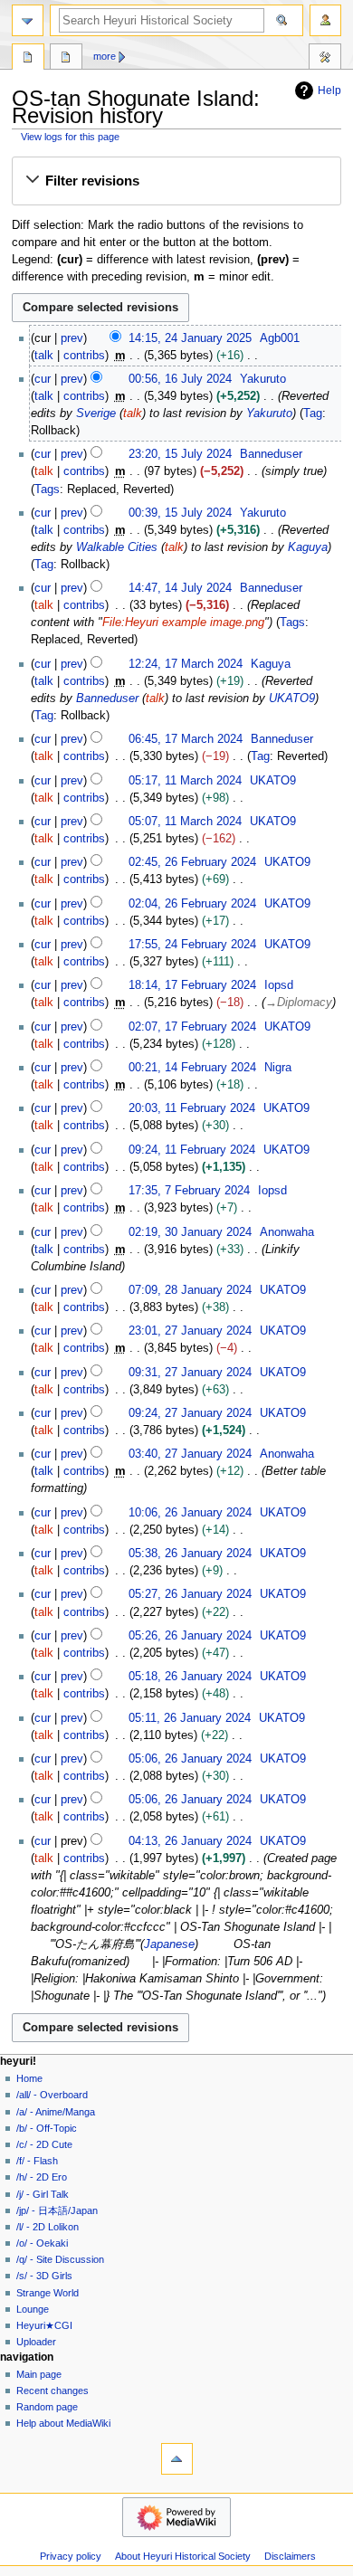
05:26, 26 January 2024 (190, 1636)
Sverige (96, 413)
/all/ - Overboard (52, 2095)
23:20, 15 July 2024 (180, 454)
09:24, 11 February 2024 (192, 1150)
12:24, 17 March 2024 (186, 664)
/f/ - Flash (37, 2161)
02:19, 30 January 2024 (190, 1232)
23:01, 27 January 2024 (190, 1331)
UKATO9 (292, 699)
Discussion (66, 59)
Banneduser (107, 699)
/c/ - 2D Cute (44, 2144)
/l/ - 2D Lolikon (48, 2227)
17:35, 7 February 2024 (189, 1191)
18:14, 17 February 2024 (192, 985)
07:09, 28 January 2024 (190, 1290)
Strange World (48, 2293)
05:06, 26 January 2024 (190, 1759)
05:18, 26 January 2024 (190, 1677)
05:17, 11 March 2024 (185, 781)
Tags (47, 490)
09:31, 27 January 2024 (190, 1373)
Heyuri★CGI (44, 2325)
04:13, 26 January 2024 (190, 1841)
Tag (313, 413)
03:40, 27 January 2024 (190, 1454)
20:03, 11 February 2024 (192, 1108)
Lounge (33, 2309)
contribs (84, 356)
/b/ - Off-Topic (47, 2128)
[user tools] (325, 20)
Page (28, 59)
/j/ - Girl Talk (43, 2194)
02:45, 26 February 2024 (192, 862)
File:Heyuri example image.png (183, 623)
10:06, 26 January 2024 (190, 1513)
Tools (325, 59)
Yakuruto (269, 413)
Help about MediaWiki (63, 2423)
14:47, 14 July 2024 (180, 588)
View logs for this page (70, 137)
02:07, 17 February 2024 (192, 1027)
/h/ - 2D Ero (42, 2177)
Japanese (169, 1944)
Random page (47, 2407)
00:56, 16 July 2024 (180, 379)
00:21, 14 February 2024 (192, 1068)
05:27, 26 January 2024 (190, 1594)
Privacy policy (71, 2556)
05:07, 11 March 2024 (185, 822)
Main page (39, 2374)
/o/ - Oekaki (42, 2243)
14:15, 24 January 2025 (190, 338)
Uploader (36, 2342)
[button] (176, 181)
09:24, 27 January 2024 (190, 1413)
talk (44, 356)
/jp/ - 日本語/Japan (57, 2210)
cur (43, 379)
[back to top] (177, 2459)
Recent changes (52, 2391)
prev (72, 338)
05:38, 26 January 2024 (190, 1554)
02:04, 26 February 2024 (192, 904)
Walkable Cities (117, 547)
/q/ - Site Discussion (60, 2259)
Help (329, 90)
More (105, 56)
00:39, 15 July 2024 (180, 513)
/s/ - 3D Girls (44, 2276)
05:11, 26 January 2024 (190, 1718)
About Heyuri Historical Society (183, 2556)
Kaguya (308, 547)
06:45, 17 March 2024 (186, 739)
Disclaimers (290, 2556)
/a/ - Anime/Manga (56, 2112)
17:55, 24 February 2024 (192, 945)
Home (29, 2078)
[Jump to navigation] (28, 20)
